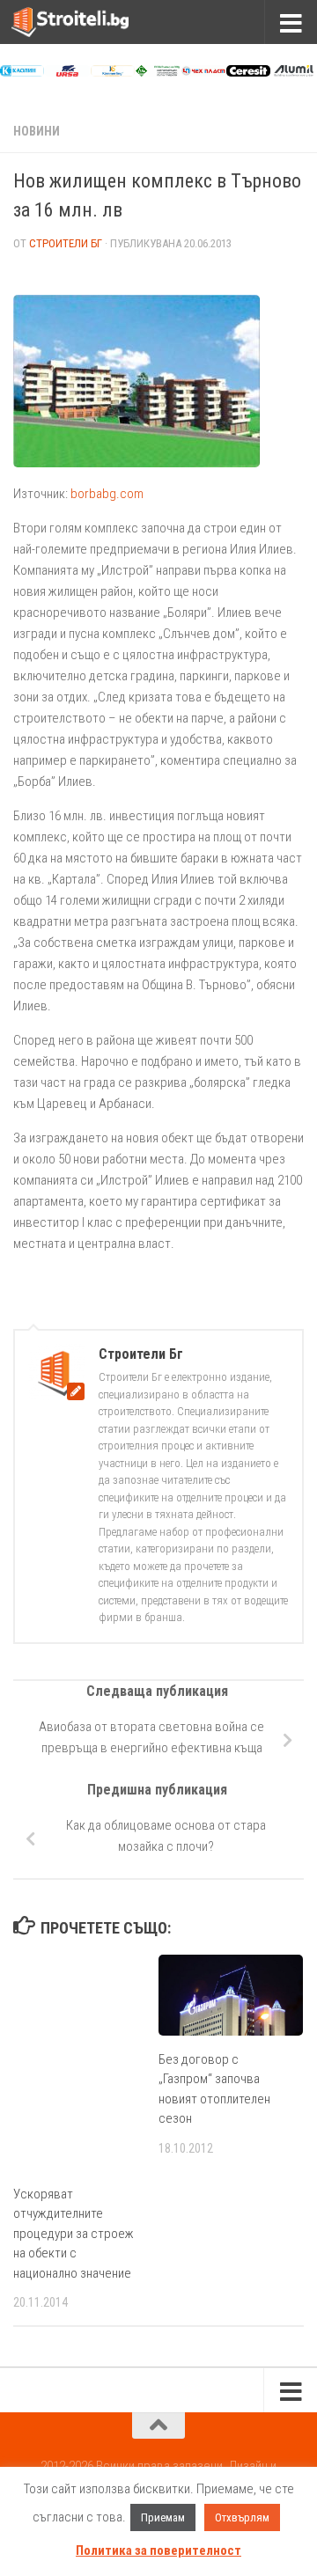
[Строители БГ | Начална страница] (90, 22)
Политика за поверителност (158, 2550)
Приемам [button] (163, 2517)
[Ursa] (67, 72)
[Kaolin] (22, 72)
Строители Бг (66, 243)
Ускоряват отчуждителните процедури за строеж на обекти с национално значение (74, 2234)
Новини (37, 131)
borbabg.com (107, 494)
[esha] (158, 72)
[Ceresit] (248, 72)
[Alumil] (293, 72)
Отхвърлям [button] (242, 2517)
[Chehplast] (203, 72)
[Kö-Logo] (113, 72)
